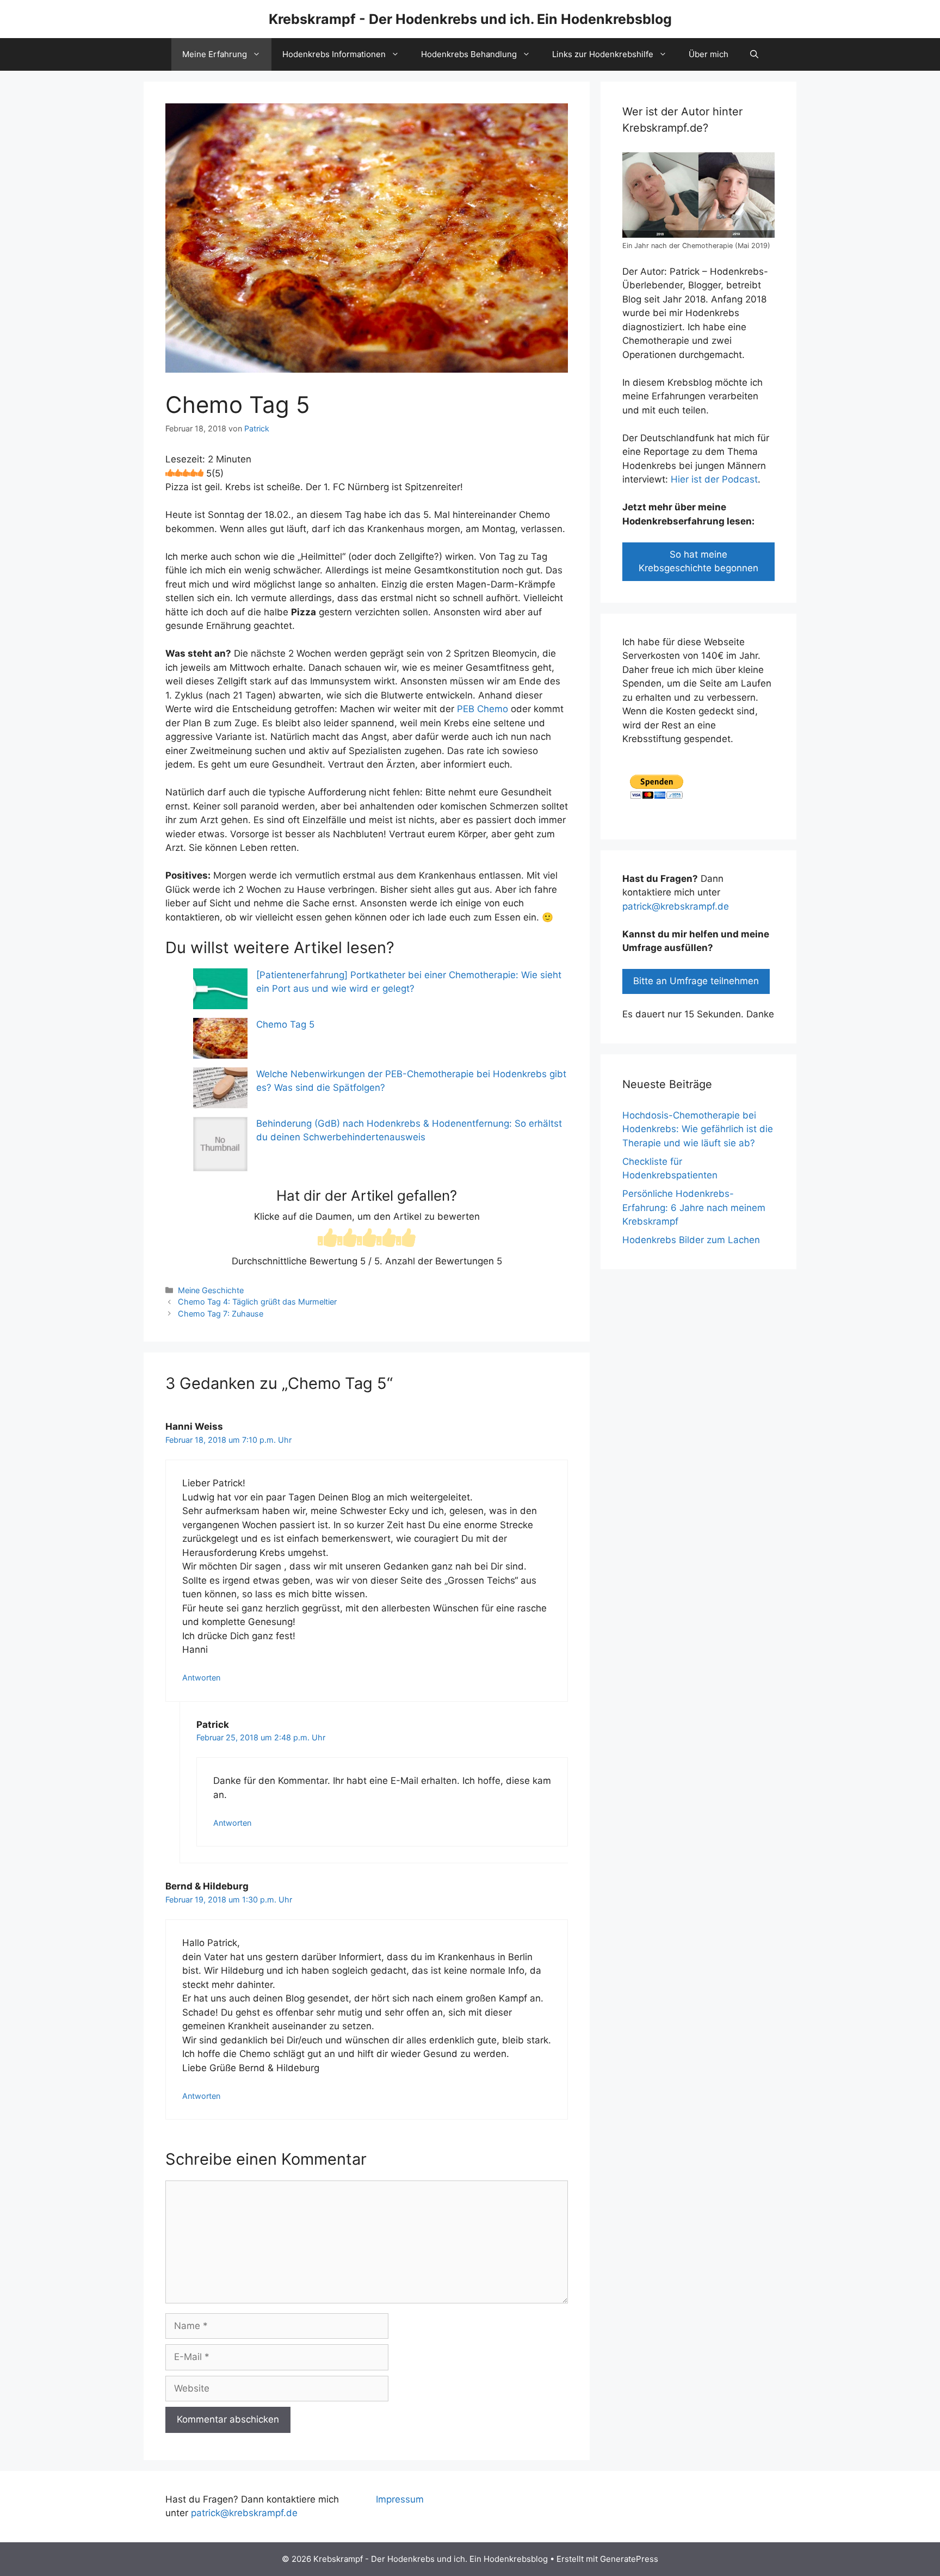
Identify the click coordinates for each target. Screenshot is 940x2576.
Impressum (400, 2499)
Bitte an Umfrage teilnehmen (696, 981)
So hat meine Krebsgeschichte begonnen (698, 561)
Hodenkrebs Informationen (334, 54)
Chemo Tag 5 (285, 1024)
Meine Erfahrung (215, 54)
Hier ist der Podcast (714, 479)
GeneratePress (629, 2559)
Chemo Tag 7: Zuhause (221, 1314)
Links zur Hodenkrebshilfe (603, 54)
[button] (754, 54)
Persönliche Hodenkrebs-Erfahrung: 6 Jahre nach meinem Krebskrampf (694, 1207)
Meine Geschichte (211, 1290)
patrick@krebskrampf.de (676, 906)
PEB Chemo (483, 709)
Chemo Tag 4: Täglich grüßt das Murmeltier (257, 1302)
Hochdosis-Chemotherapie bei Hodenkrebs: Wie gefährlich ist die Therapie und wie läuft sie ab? (698, 1129)
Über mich (709, 54)
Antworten (201, 1678)
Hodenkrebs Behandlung (469, 54)
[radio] (327, 1239)
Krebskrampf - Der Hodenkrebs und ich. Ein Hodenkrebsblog (470, 19)
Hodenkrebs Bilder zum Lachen (691, 1240)
